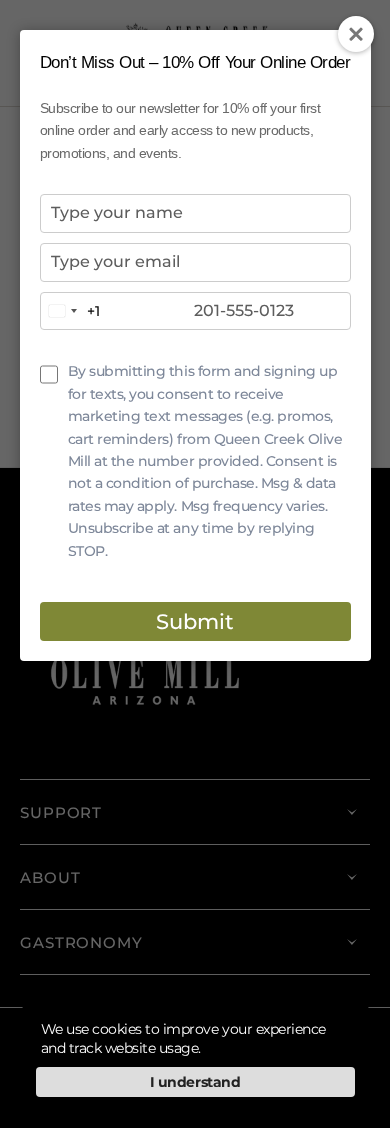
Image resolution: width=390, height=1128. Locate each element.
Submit (195, 621)
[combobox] (70, 311)
